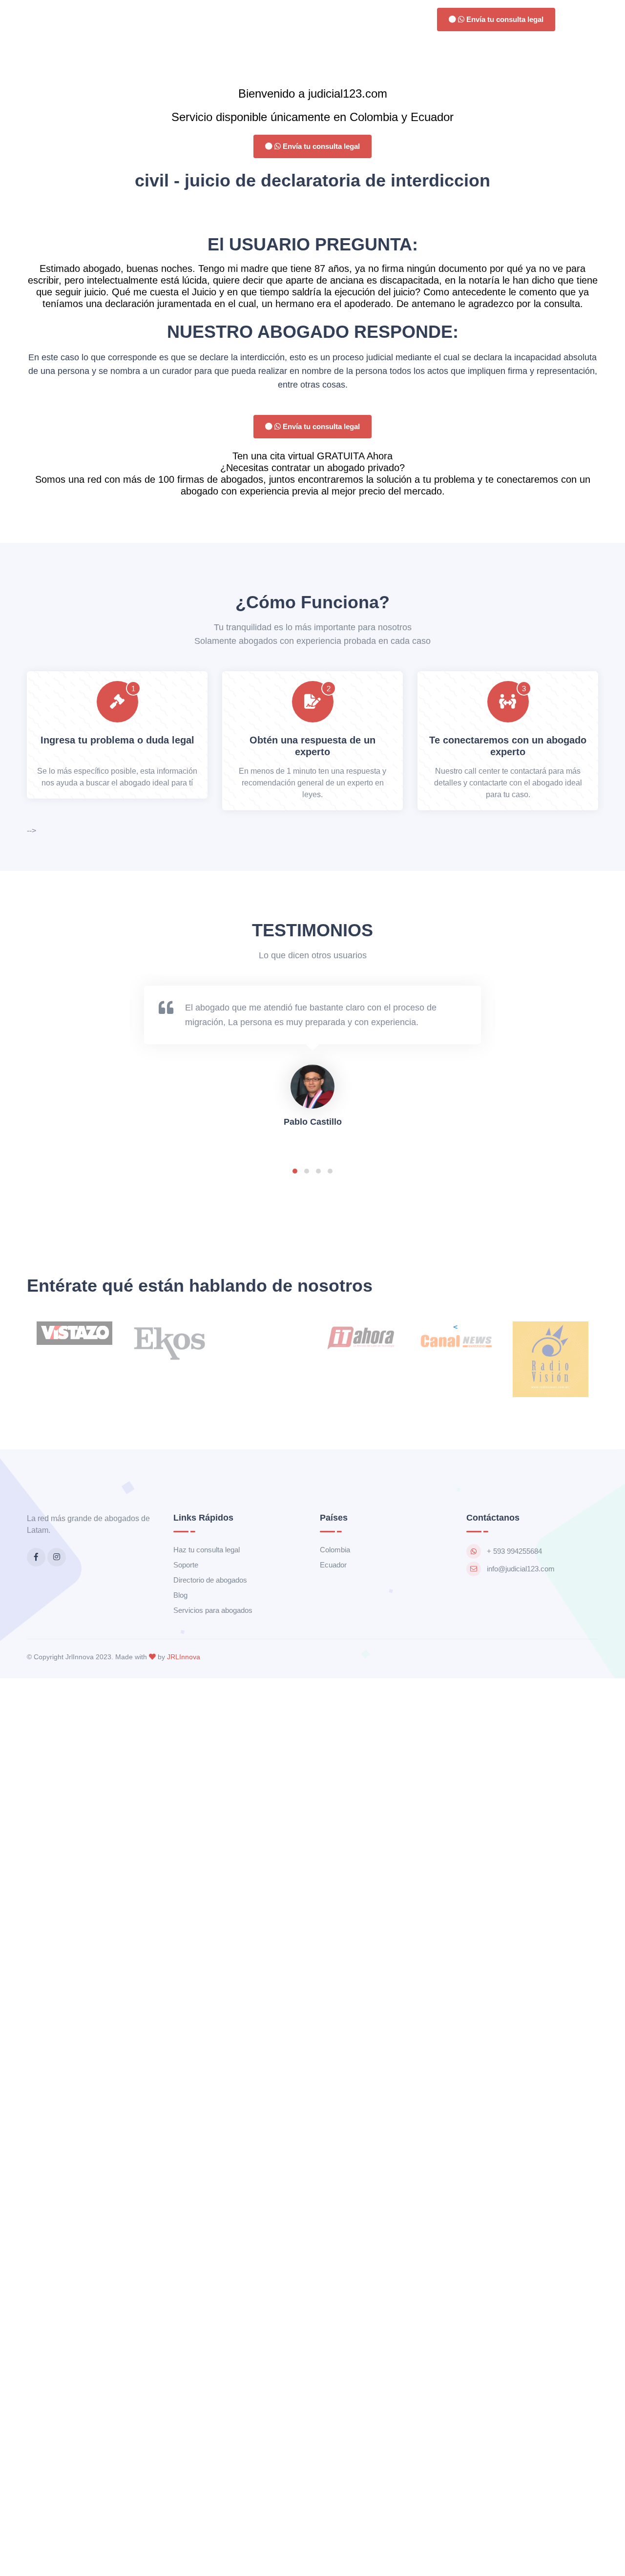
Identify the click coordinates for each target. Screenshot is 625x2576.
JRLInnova (184, 1657)
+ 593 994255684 (514, 1551)
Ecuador (333, 1565)
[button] (295, 1171)
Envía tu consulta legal (504, 19)
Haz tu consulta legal (207, 1550)
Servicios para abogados (213, 1610)
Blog (180, 1595)
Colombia (335, 1550)
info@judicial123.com (521, 1569)
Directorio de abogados (210, 1580)
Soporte (186, 1565)
